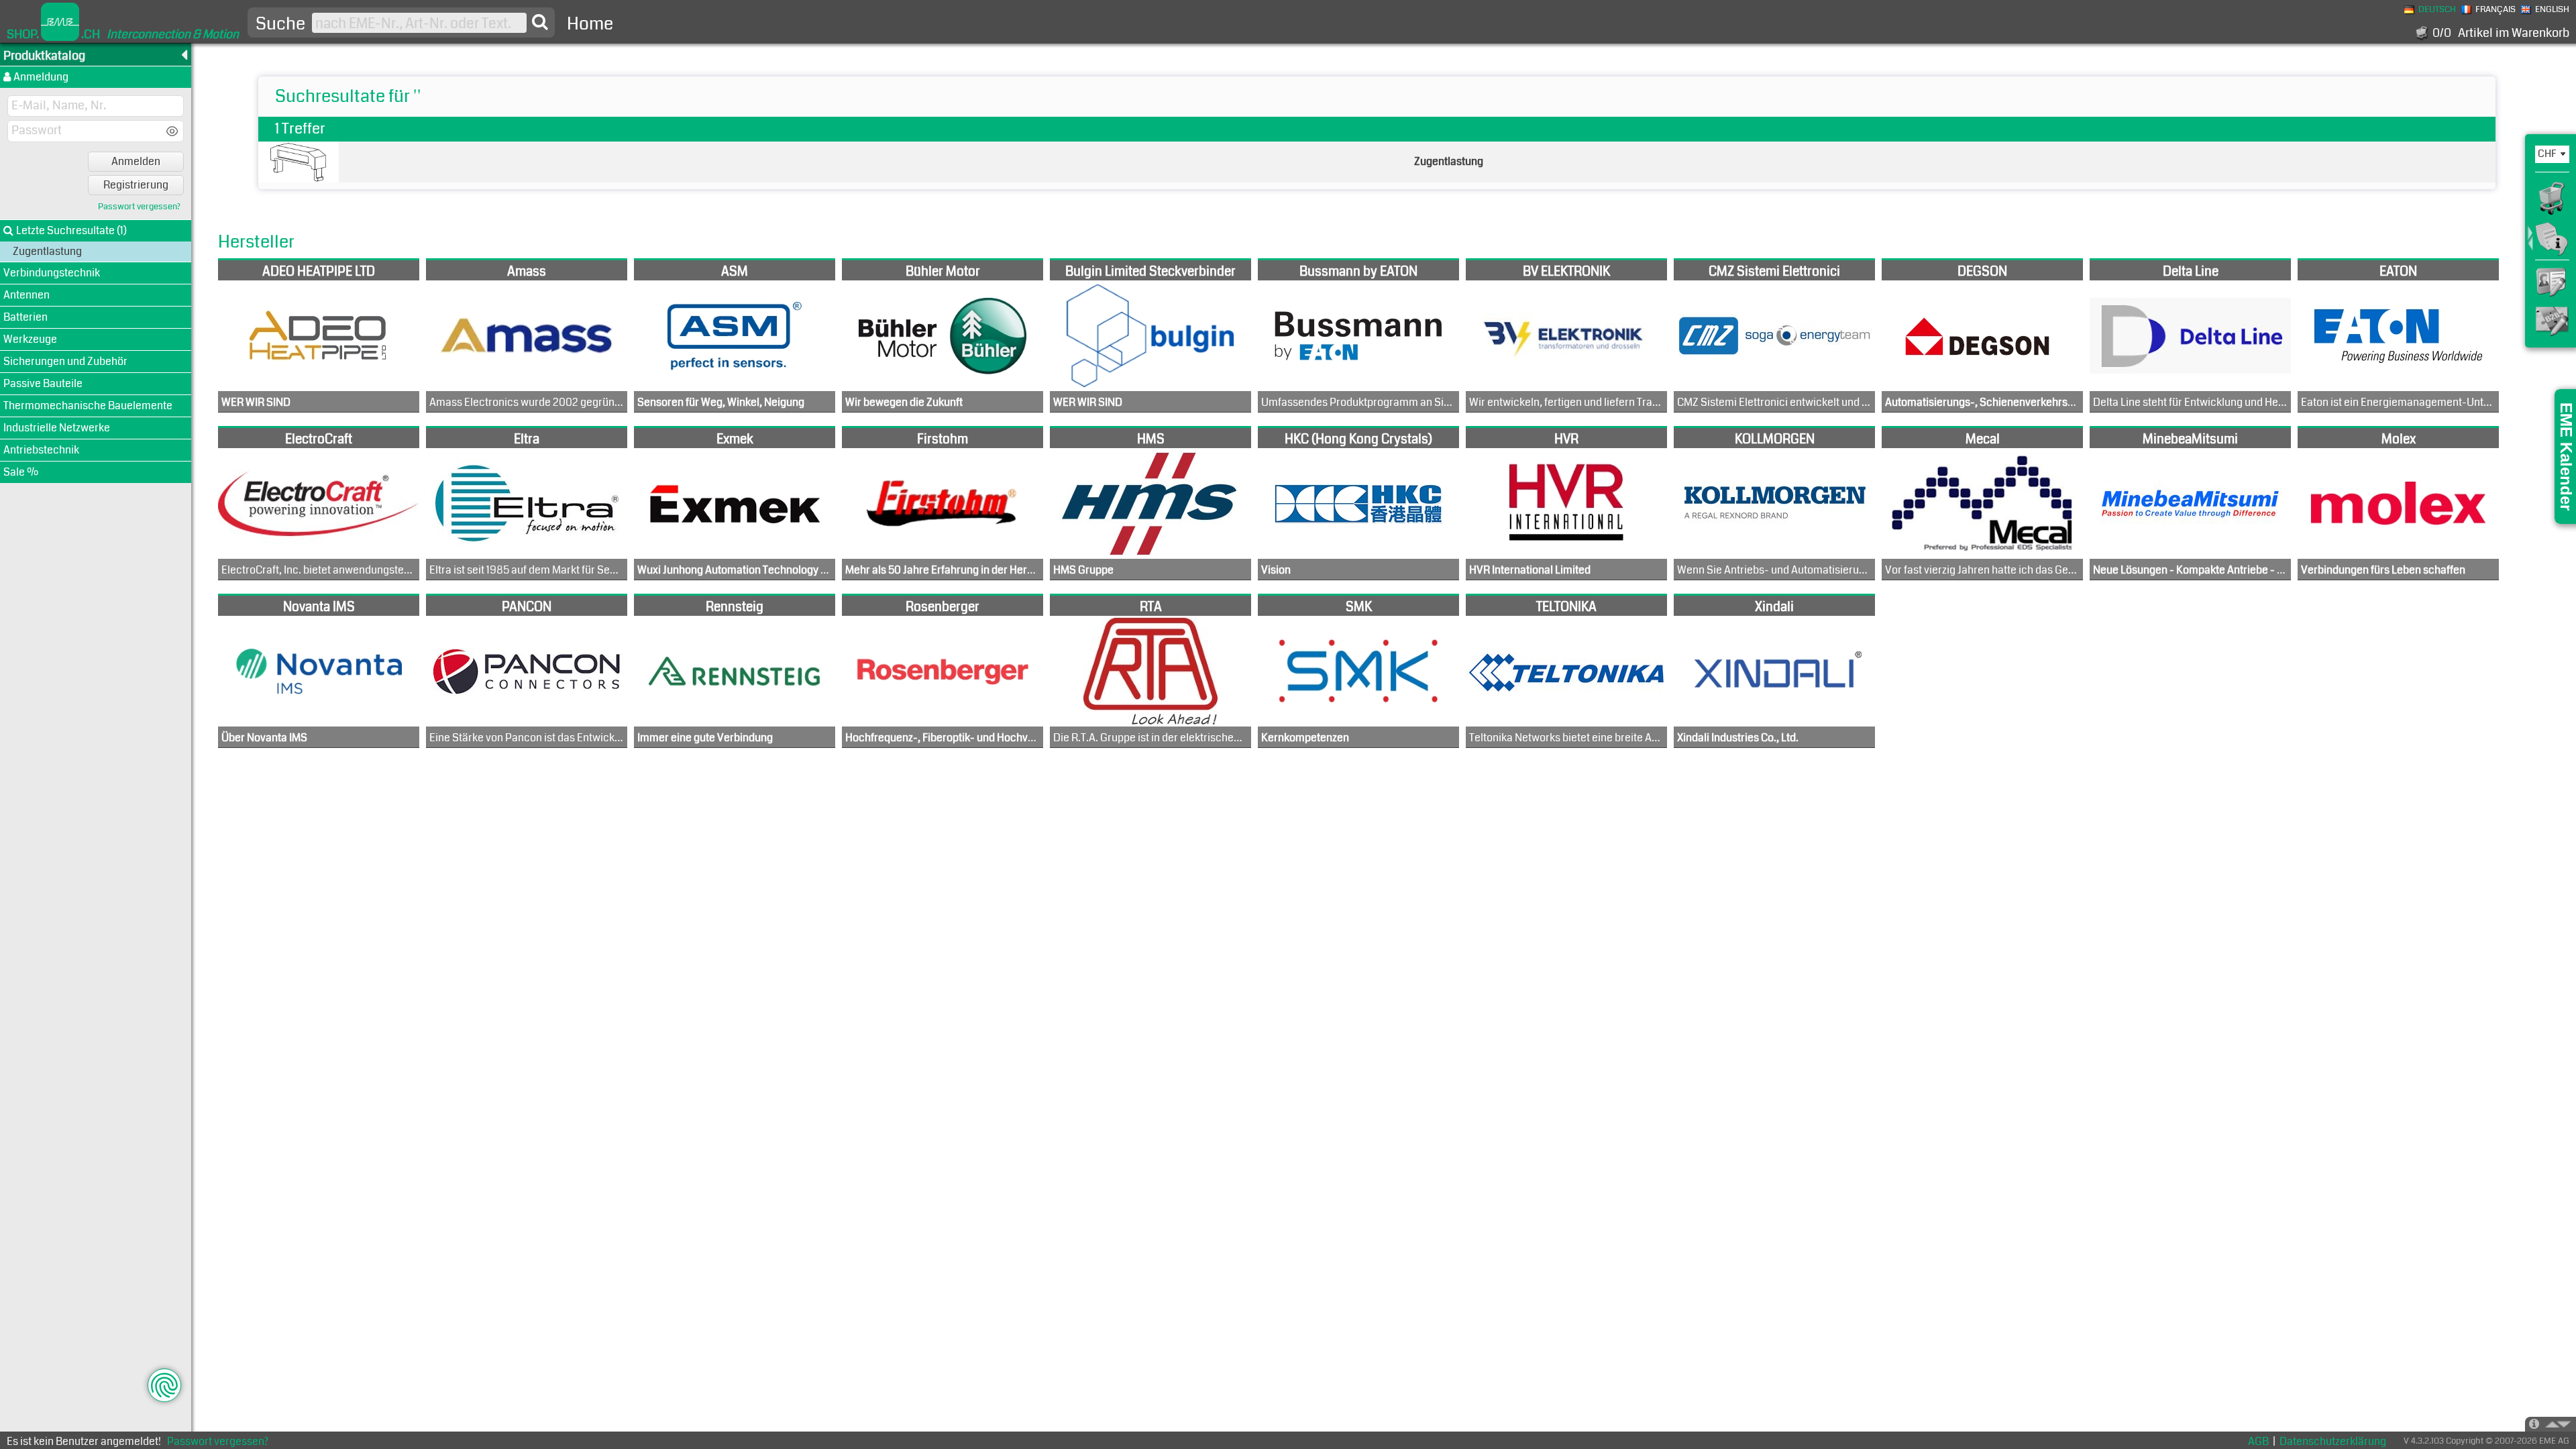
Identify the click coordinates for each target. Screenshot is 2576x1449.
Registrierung (136, 185)
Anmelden (136, 161)
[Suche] (540, 22)
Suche (280, 24)
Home (590, 24)
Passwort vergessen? (139, 207)
